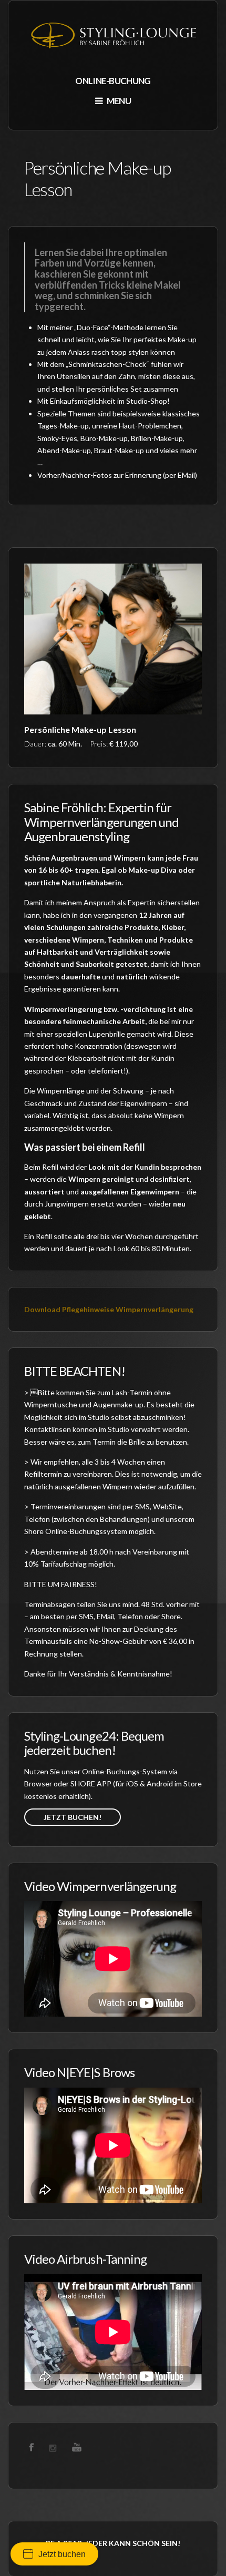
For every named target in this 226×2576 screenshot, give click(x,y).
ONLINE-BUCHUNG (113, 81)
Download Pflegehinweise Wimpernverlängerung (109, 1309)
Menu (118, 101)
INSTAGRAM (55, 2447)
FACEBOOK (32, 2447)
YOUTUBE (77, 2447)
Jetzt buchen (62, 2554)
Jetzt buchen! (73, 1817)
